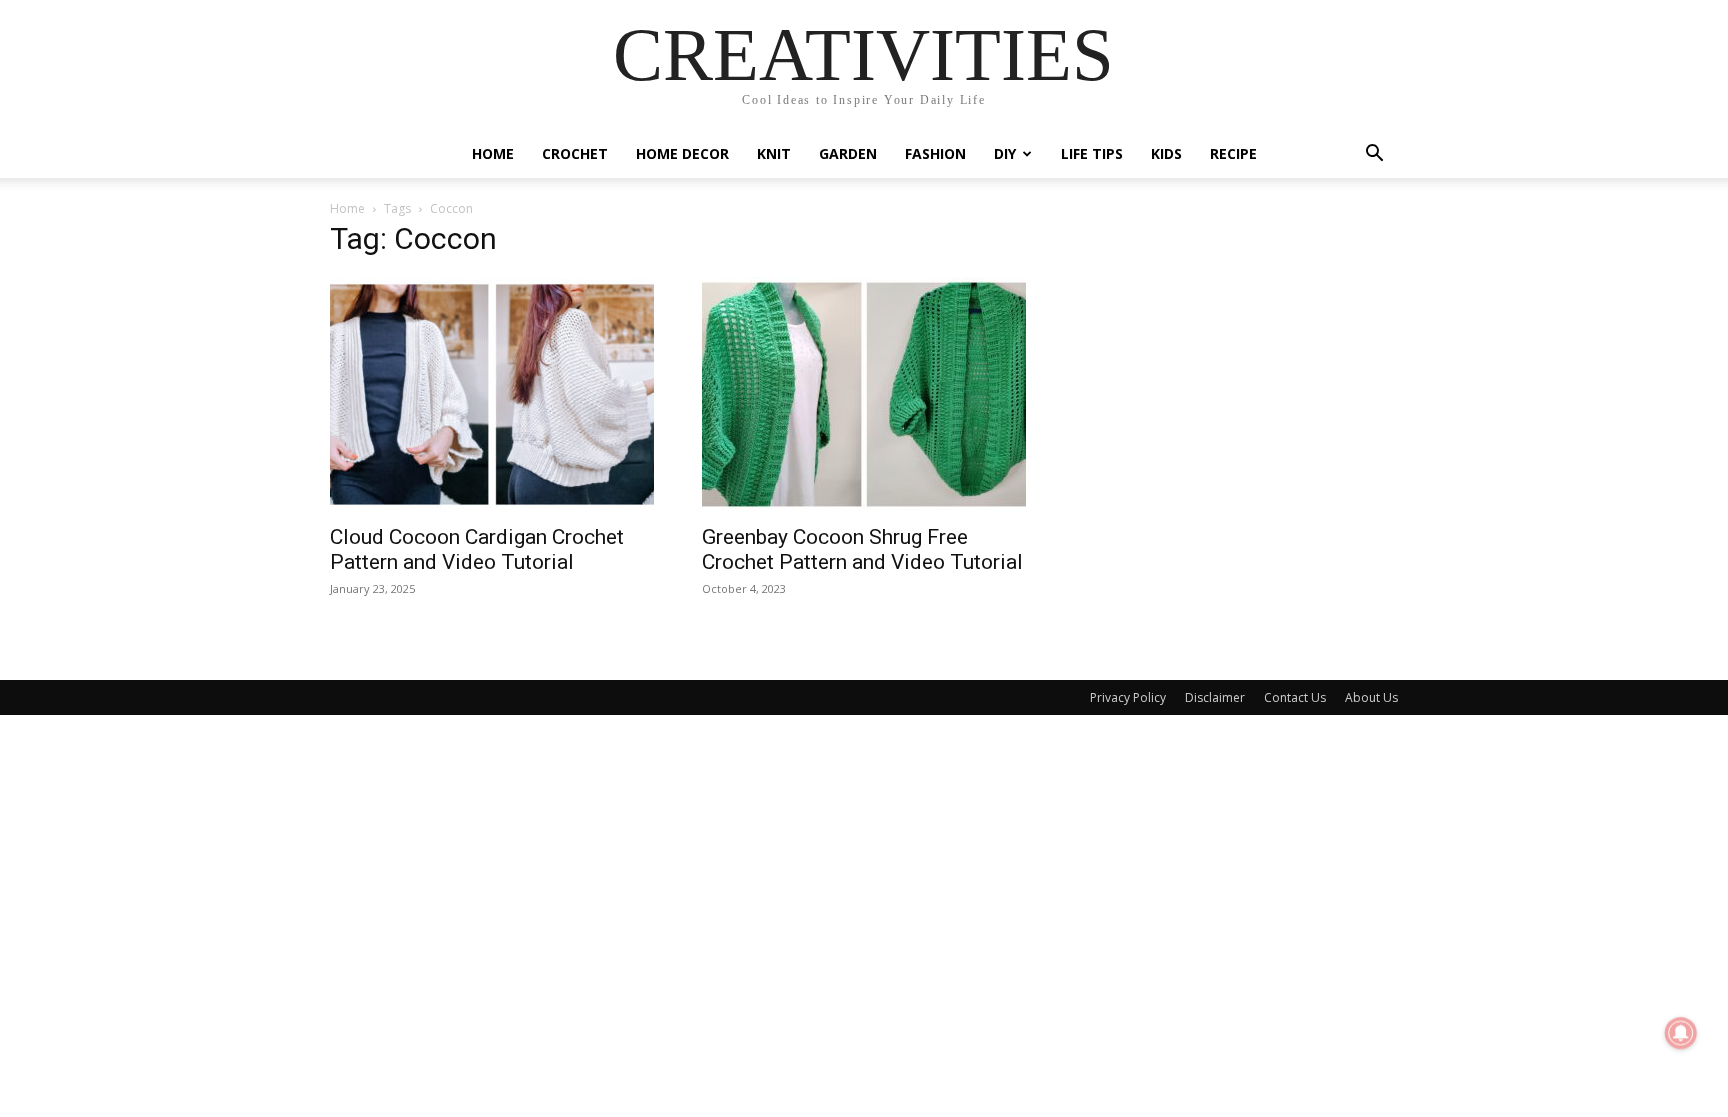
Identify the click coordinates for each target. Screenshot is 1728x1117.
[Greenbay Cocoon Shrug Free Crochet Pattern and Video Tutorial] (864, 394)
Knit (774, 153)
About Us (1371, 697)
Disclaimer (1215, 697)
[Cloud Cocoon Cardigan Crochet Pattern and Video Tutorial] (492, 394)
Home (493, 153)
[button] (1374, 155)
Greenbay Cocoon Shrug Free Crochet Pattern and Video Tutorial (862, 549)
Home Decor (682, 153)
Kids (1166, 153)
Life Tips (1092, 153)
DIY (1005, 153)
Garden (848, 153)
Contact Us (1295, 697)
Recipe (1233, 153)
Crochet (575, 153)
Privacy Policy (1128, 697)
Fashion (935, 153)
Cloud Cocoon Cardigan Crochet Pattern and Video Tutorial (477, 549)
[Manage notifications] (1681, 1033)
